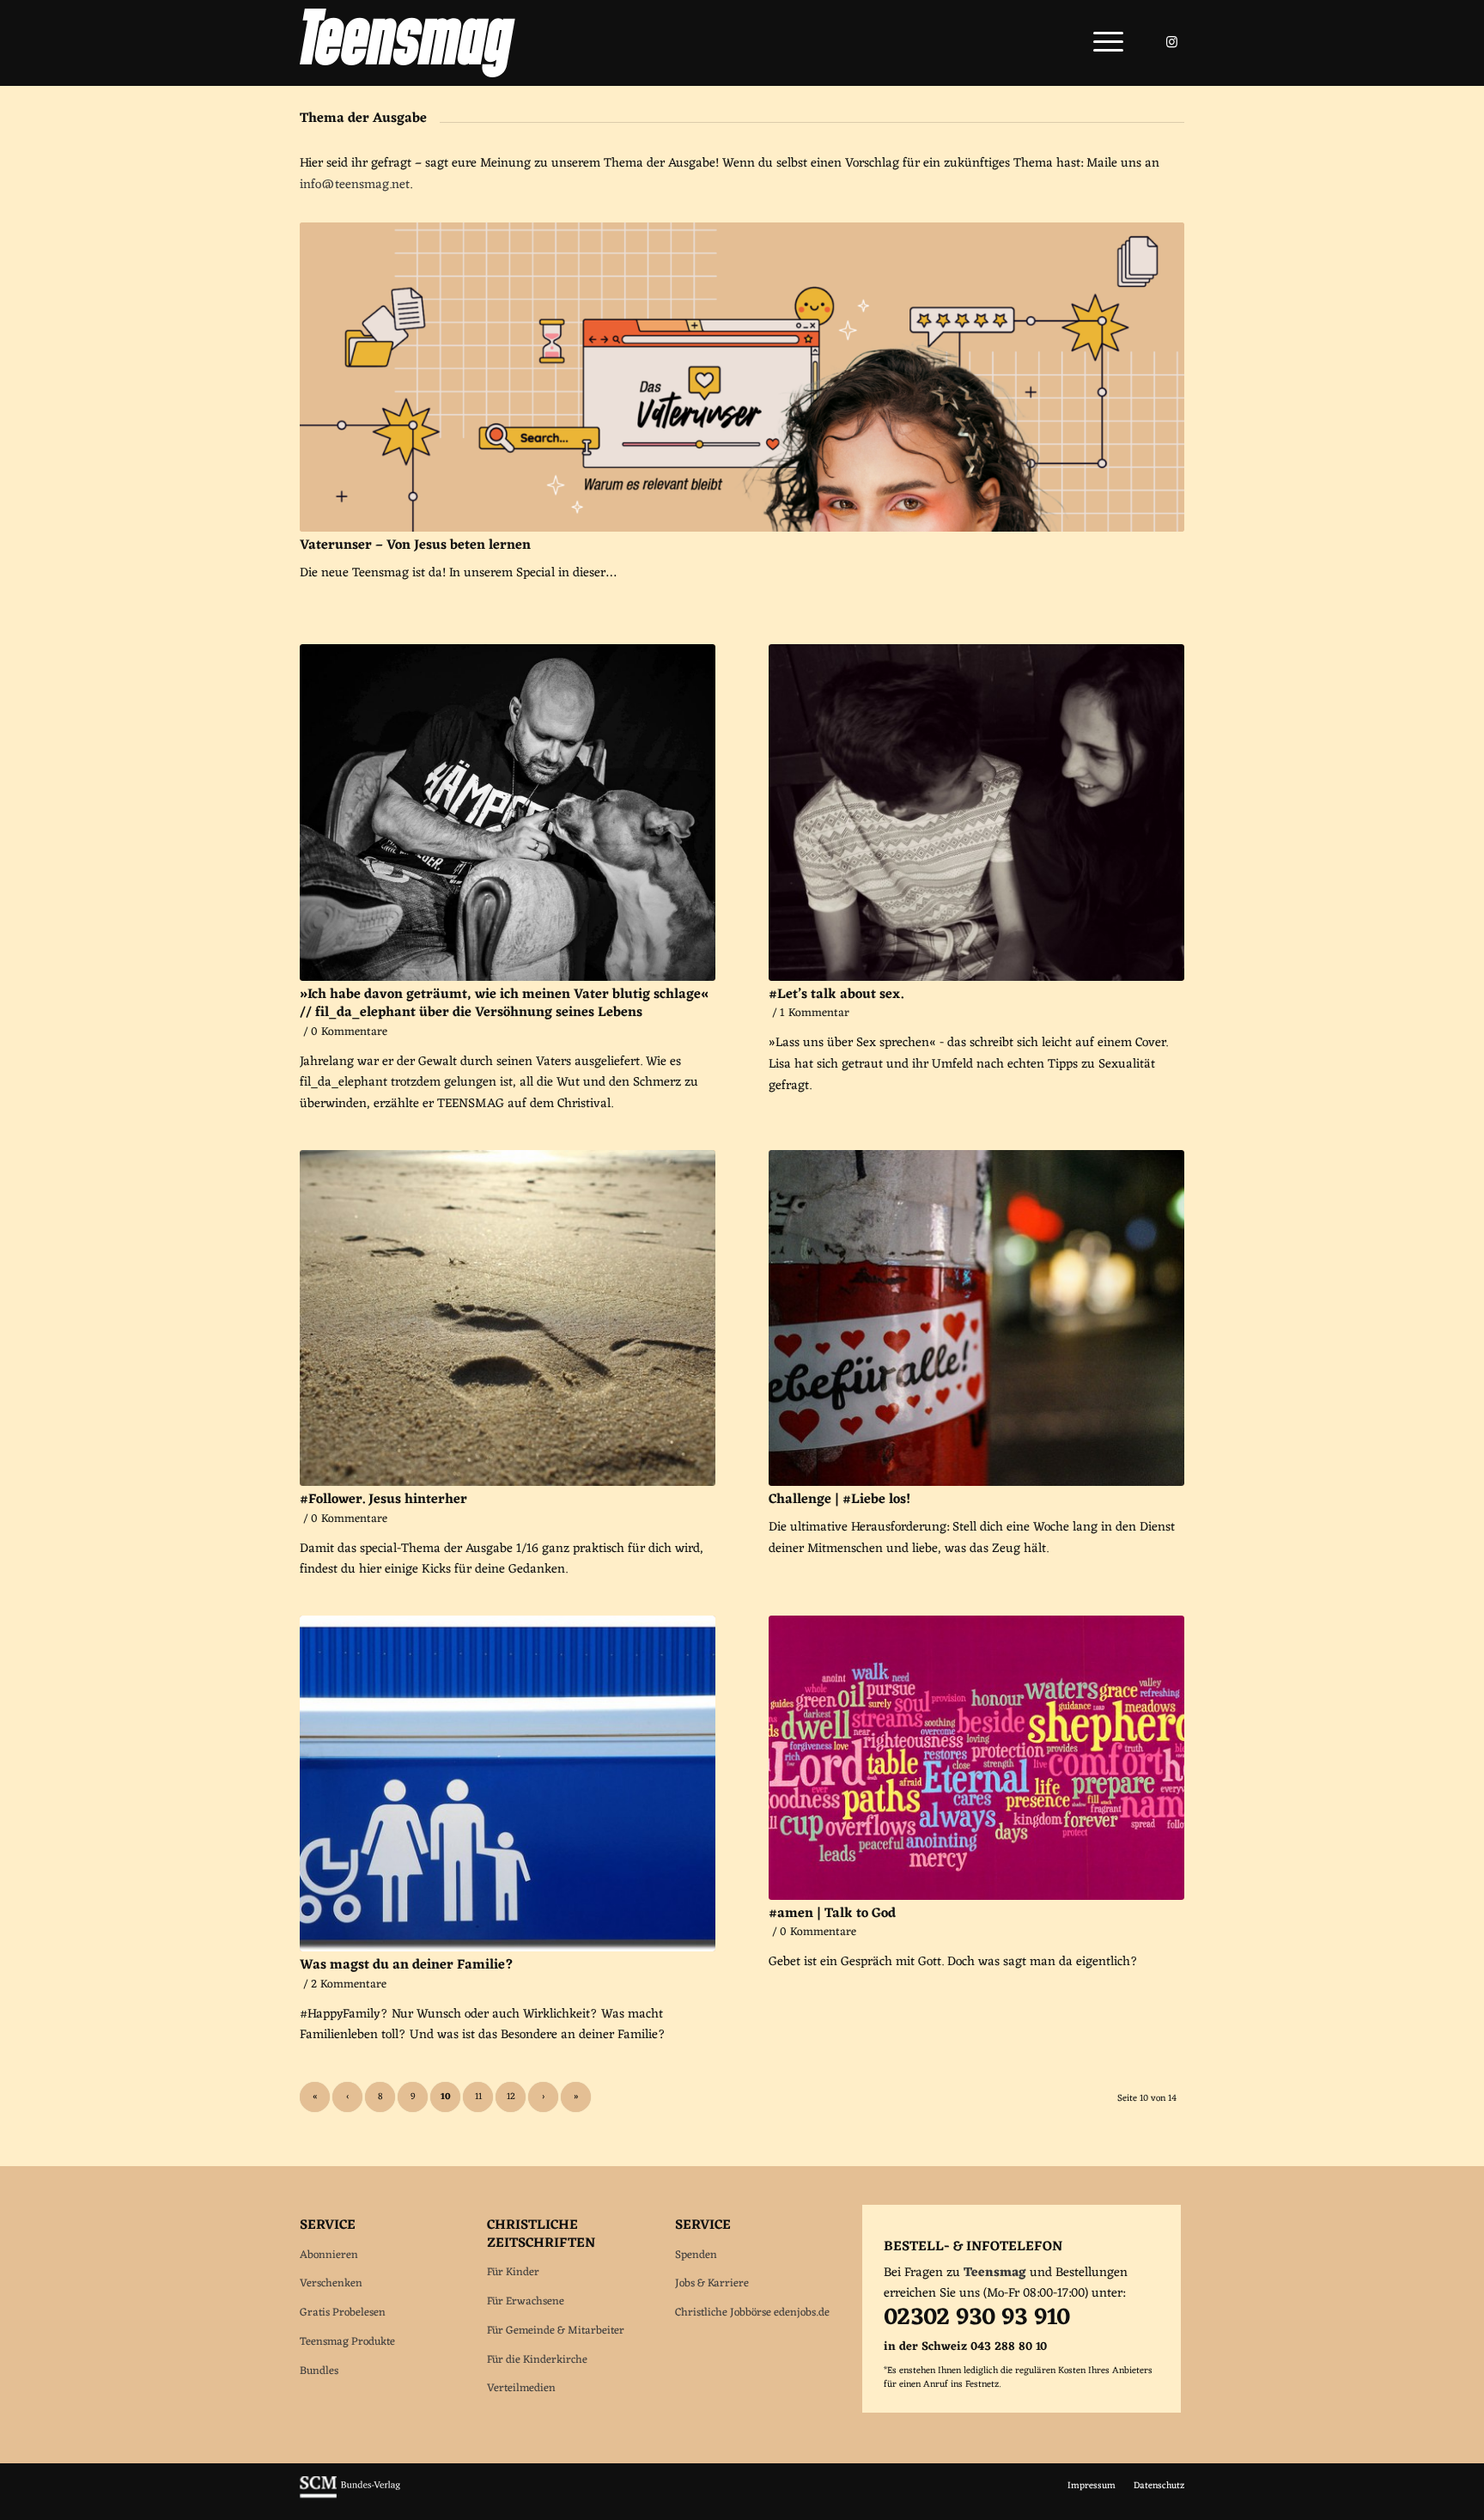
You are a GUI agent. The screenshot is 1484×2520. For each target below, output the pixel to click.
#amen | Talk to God (832, 1914)
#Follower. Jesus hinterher (383, 1500)
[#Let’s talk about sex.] (976, 812)
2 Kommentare (349, 1985)
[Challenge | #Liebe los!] (976, 1318)
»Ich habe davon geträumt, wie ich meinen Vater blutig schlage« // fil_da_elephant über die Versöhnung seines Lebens (504, 1004)
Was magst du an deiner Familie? (407, 1965)
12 (511, 2097)
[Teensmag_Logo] (407, 43)
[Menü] (1103, 43)
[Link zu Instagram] (1171, 42)
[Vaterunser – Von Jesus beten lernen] (742, 377)
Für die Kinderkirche (537, 2360)
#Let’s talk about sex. (836, 995)
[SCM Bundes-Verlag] (350, 2496)
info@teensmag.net (355, 185)
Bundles (319, 2371)
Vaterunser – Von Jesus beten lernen (415, 545)
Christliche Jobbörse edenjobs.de (752, 2313)
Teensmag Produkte (347, 2342)
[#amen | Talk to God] (976, 1758)
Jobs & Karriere (712, 2283)
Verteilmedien (521, 2388)
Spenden (696, 2255)
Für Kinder (513, 2272)
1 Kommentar (815, 1013)
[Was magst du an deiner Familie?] (508, 1783)
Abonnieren (329, 2255)
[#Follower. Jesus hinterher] (508, 1318)
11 (478, 2097)
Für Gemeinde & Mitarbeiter (556, 2331)
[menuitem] (1103, 43)
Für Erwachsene (526, 2301)
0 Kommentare (349, 1032)
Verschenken (331, 2283)
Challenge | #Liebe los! (839, 1500)
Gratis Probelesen (343, 2313)
